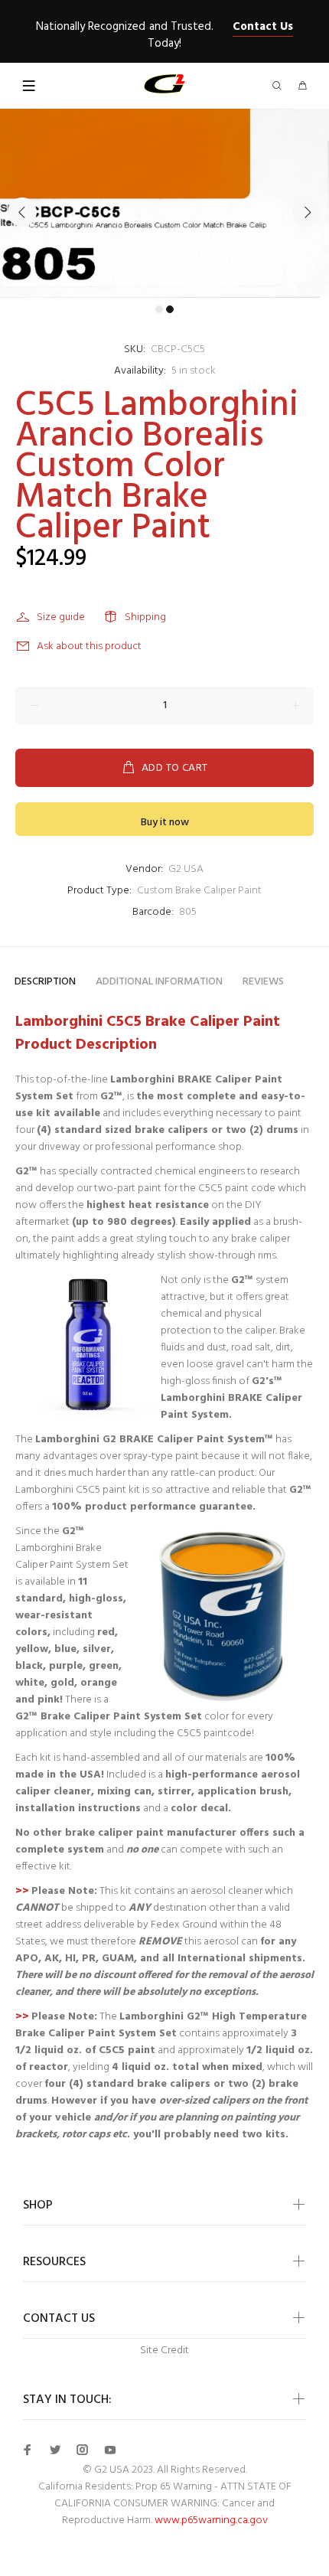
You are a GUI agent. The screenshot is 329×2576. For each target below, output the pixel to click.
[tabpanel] (164, 203)
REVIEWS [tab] (263, 982)
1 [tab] (159, 309)
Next (307, 212)
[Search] (280, 87)
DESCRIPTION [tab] (45, 982)
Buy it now (165, 823)
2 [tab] (170, 309)
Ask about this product (89, 646)
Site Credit (164, 2351)
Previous (22, 212)
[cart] (302, 87)
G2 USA (186, 869)
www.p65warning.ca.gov (211, 2520)
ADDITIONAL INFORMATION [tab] (159, 982)
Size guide (61, 617)
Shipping (145, 617)
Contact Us (263, 27)
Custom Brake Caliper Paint (199, 891)
